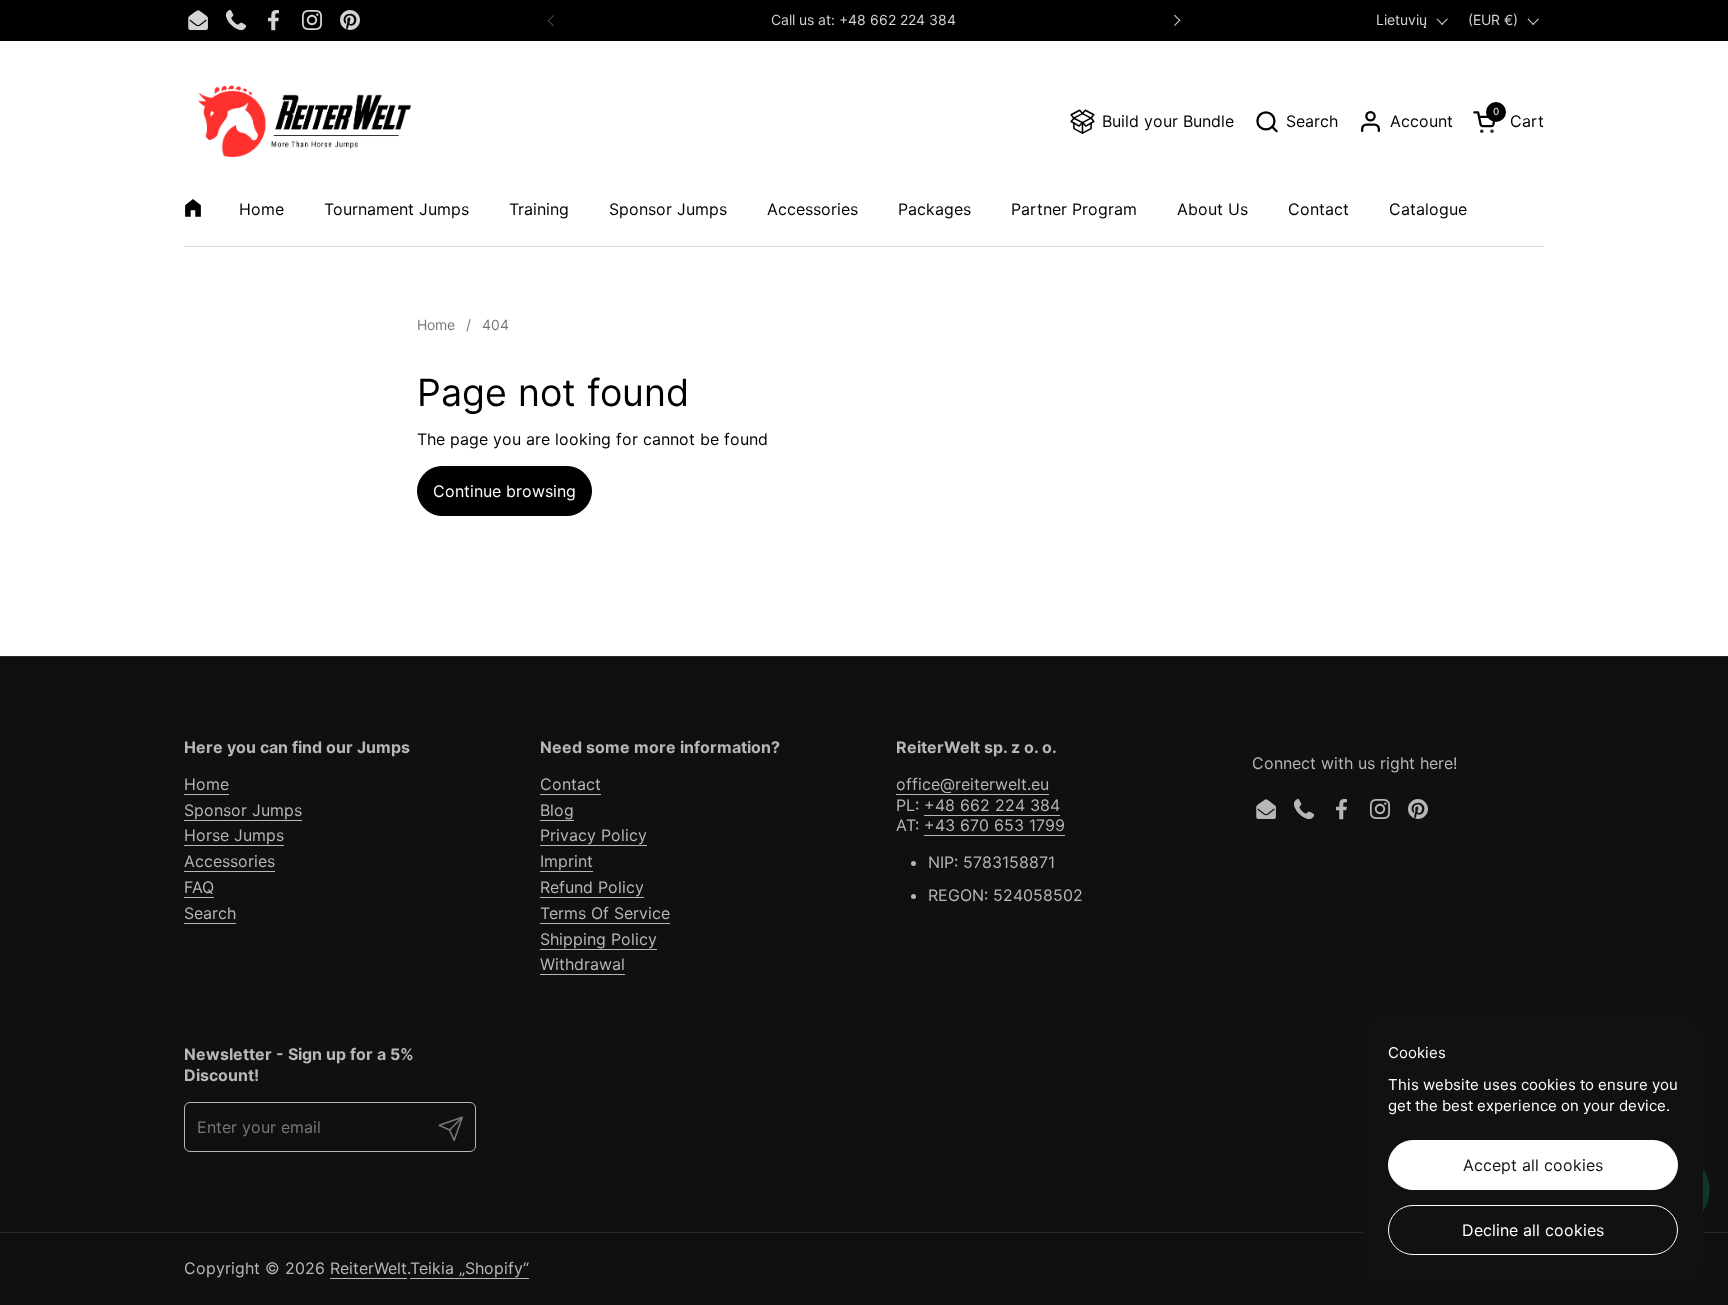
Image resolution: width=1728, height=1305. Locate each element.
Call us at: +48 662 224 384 (863, 19)
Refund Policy (592, 887)
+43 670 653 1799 (994, 825)
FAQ (199, 887)
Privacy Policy (593, 835)
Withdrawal (582, 964)
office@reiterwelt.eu (972, 784)
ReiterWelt (368, 1268)
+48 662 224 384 (992, 805)
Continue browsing (504, 491)
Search (210, 913)
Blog (557, 810)
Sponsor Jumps (243, 810)
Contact (570, 784)
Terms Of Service (605, 913)
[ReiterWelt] (304, 121)
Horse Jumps (234, 835)
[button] (1296, 121)
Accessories (229, 861)
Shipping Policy (598, 939)
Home (206, 784)
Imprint (566, 861)
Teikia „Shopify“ (469, 1268)
